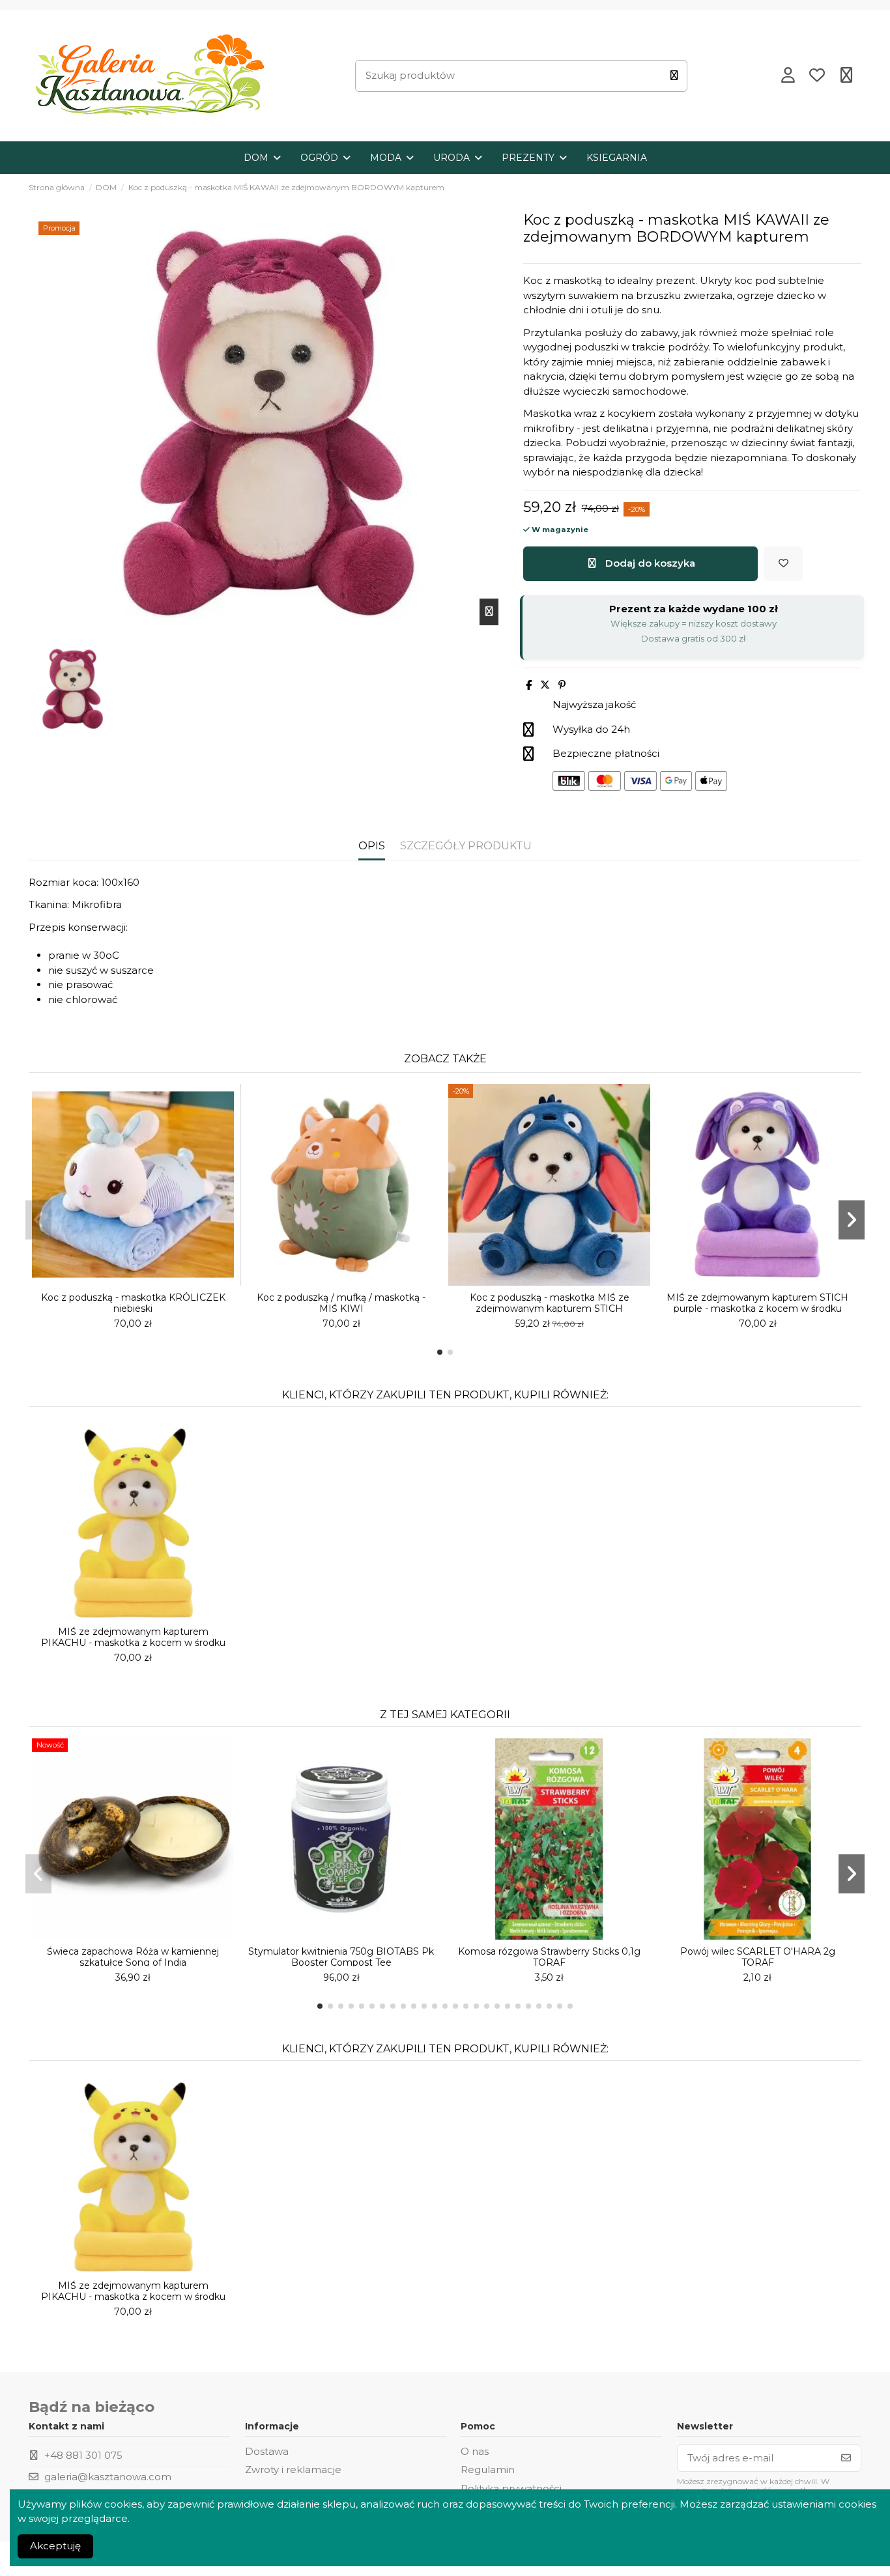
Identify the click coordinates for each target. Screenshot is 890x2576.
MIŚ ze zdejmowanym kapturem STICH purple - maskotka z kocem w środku (757, 1303)
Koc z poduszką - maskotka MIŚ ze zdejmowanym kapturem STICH (550, 1303)
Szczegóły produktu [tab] (466, 846)
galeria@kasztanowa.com (108, 2477)
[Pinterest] (562, 685)
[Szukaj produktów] (674, 76)
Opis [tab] (372, 846)
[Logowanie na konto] (788, 76)
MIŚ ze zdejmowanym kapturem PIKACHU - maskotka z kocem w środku (133, 1637)
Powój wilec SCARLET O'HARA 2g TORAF (758, 1957)
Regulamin (488, 2470)
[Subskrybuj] (846, 2458)
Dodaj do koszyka (650, 563)
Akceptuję (55, 2546)
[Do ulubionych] (783, 564)
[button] (440, 1352)
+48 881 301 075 (83, 2455)
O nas (475, 2451)
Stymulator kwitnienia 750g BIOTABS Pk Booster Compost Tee (341, 1957)
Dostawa (267, 2451)
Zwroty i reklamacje (293, 2470)
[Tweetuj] (545, 685)
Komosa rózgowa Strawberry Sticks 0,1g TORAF (549, 1957)
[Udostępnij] (529, 685)
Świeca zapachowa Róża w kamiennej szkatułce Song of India (133, 1957)
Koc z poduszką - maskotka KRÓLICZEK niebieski (133, 1303)
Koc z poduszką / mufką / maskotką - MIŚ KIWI (341, 1303)
